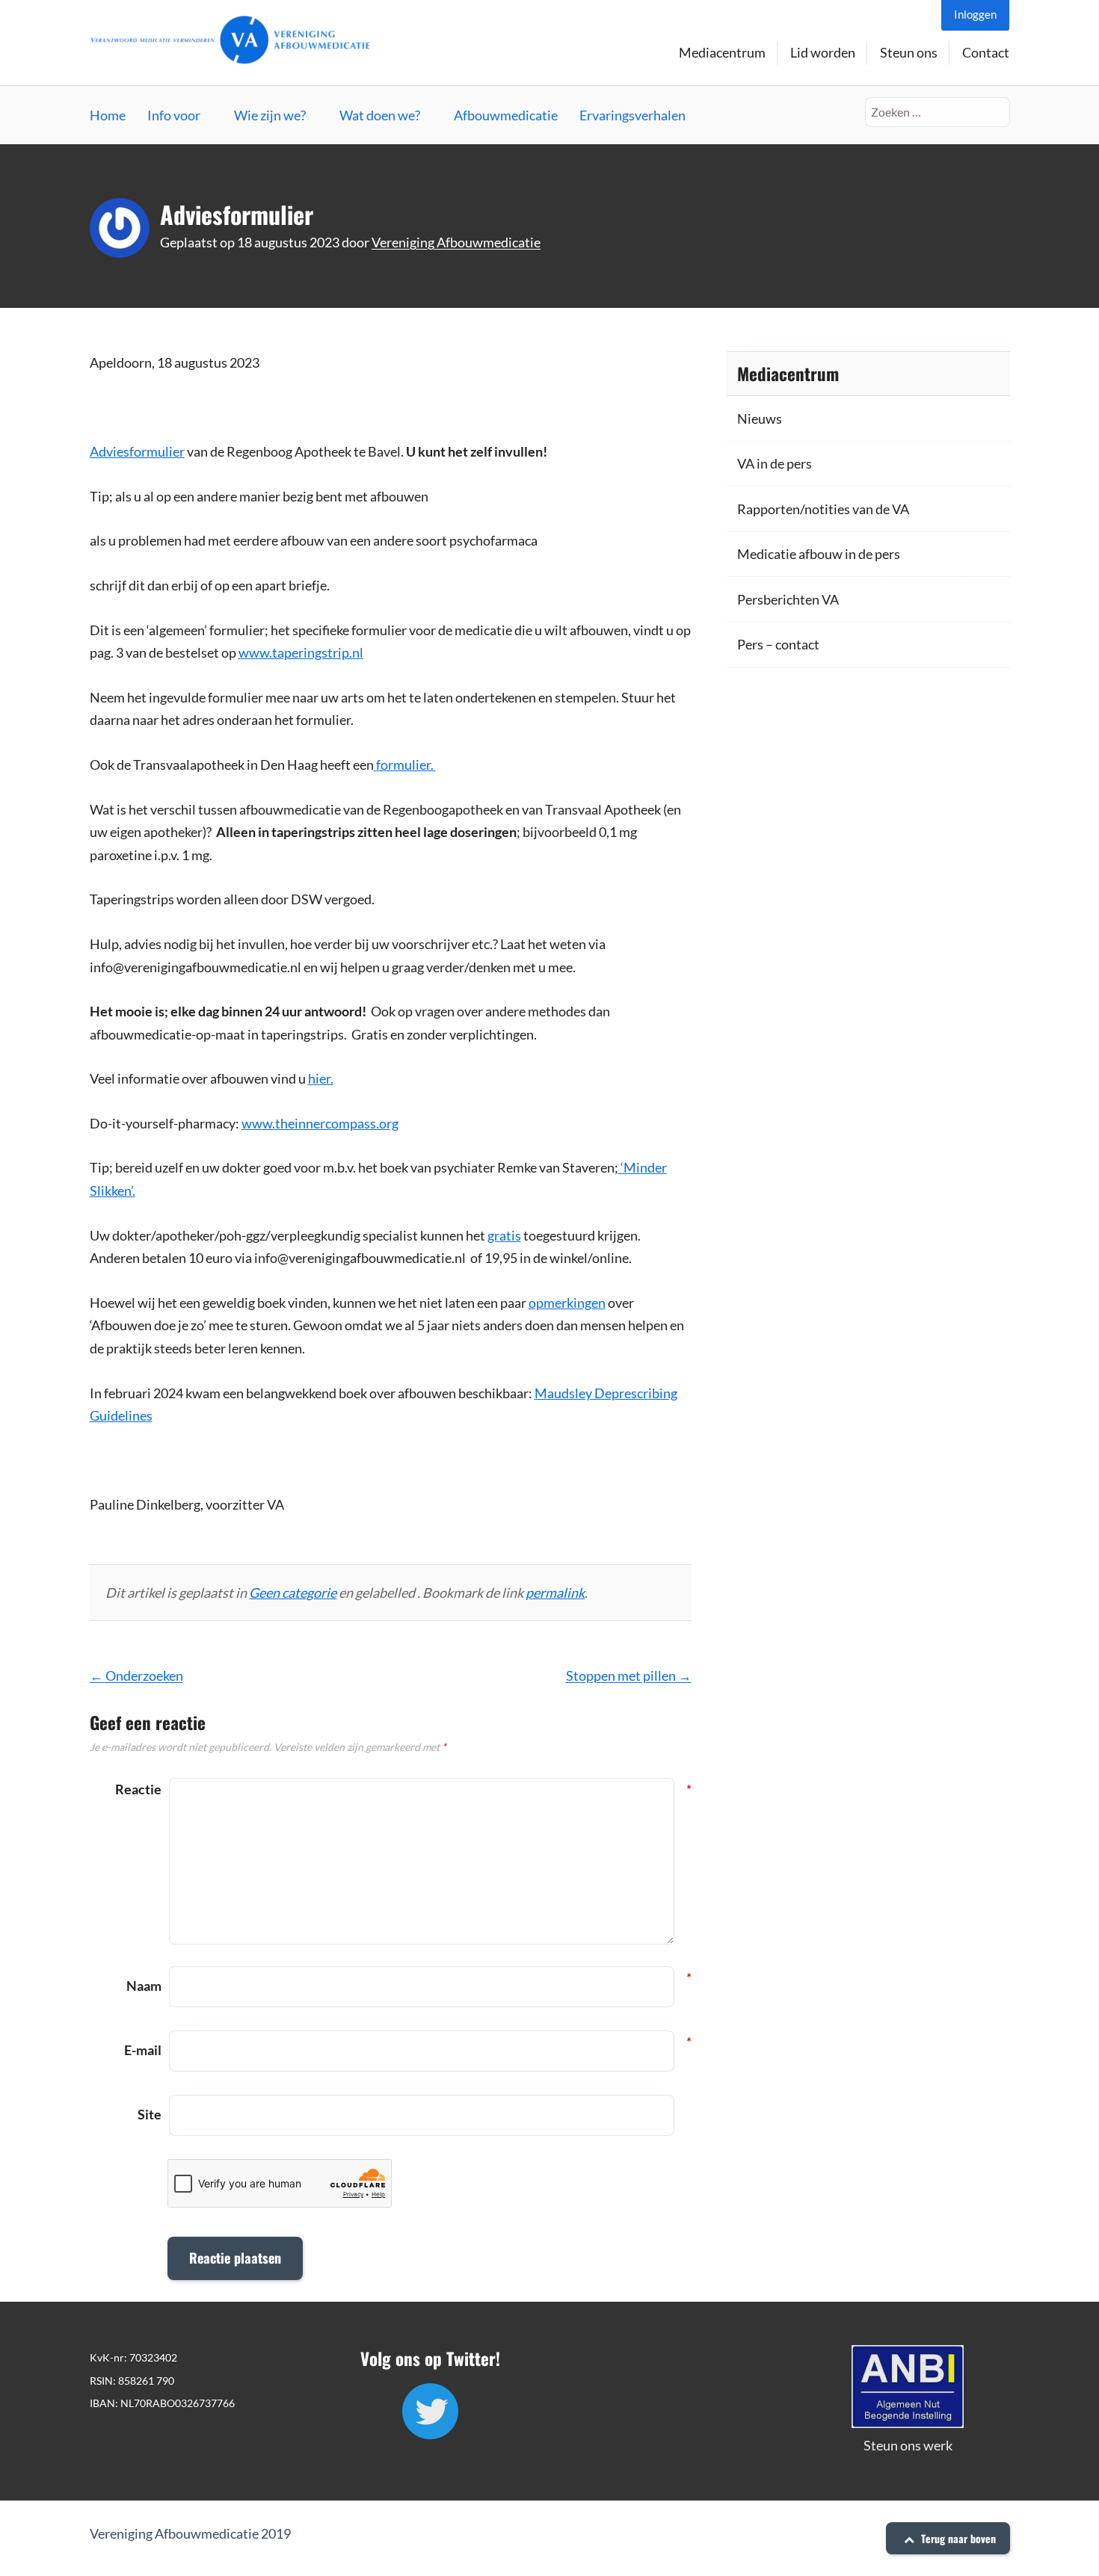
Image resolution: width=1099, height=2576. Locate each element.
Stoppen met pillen (629, 1675)
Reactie (138, 1789)
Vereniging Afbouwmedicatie (456, 242)
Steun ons (909, 52)
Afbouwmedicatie (506, 115)
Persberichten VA (788, 599)
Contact (986, 52)
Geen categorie (293, 1593)
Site (150, 2114)
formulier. (405, 765)
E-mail (143, 2048)
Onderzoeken (136, 1675)
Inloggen (975, 14)
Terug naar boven (957, 2538)
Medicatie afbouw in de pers (819, 554)
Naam (144, 1984)
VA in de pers (775, 463)
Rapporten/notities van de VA (823, 509)
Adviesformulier (137, 451)
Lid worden (823, 52)
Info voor (174, 115)
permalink (555, 1593)
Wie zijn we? (270, 115)
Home (108, 115)
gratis (504, 1235)
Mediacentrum (722, 52)
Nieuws (760, 418)
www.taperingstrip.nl (301, 652)
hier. (321, 1078)
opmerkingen (567, 1303)
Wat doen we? (380, 115)
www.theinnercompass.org (320, 1123)
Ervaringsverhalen (632, 115)
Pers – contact (778, 644)
